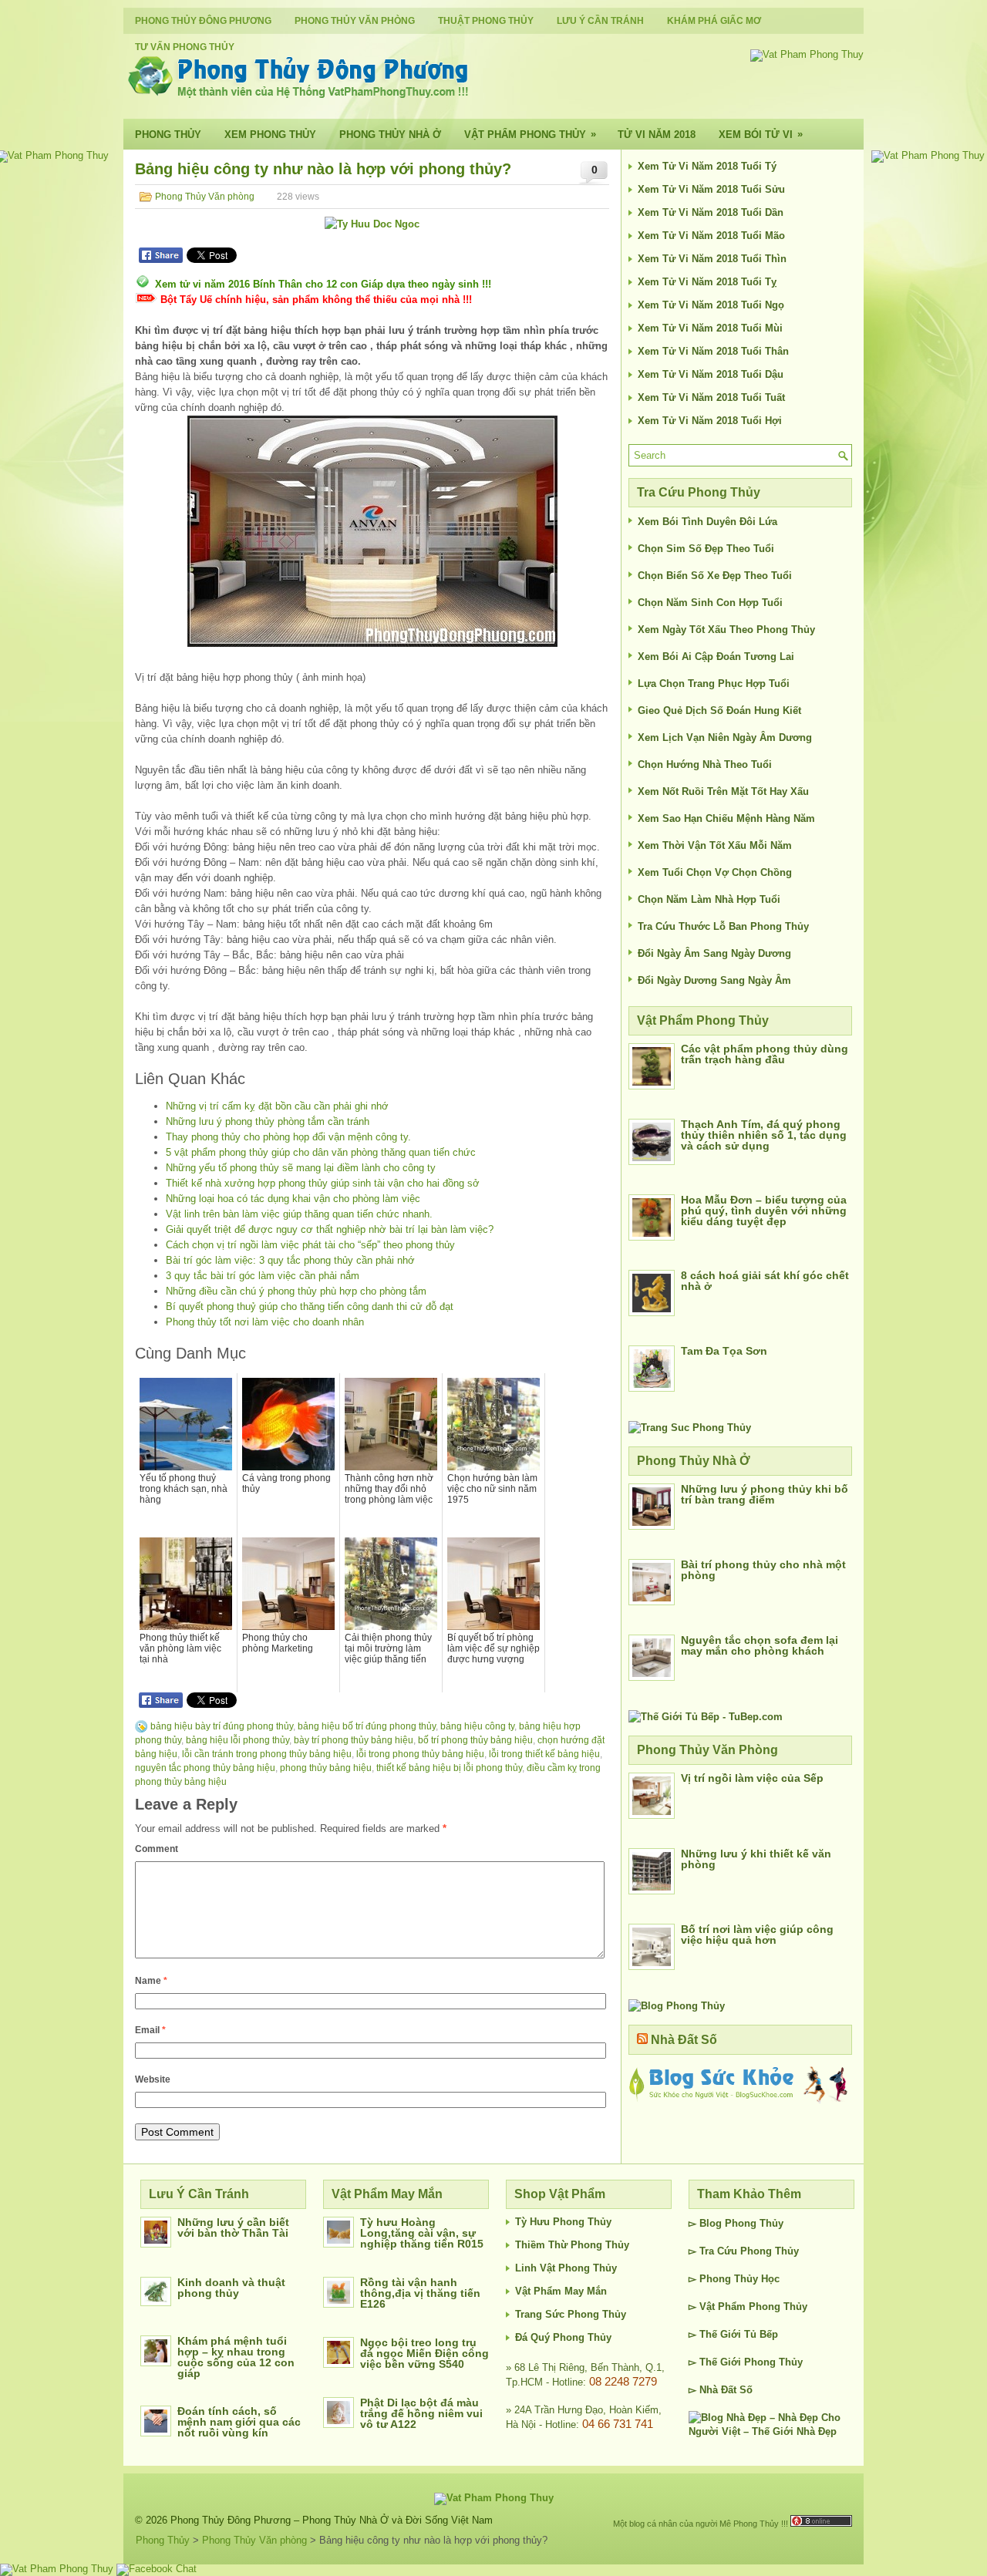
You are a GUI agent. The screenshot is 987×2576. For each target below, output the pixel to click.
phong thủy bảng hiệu (326, 1768)
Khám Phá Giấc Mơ (714, 21)
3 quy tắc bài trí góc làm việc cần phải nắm (263, 1276)
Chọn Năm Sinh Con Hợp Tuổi (710, 603)
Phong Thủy (168, 135)
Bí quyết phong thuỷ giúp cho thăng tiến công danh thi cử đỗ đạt (310, 1307)
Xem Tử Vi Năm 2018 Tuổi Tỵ (707, 282)
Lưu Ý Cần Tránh (600, 21)
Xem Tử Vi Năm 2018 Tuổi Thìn (712, 259)
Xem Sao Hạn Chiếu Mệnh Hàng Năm (726, 818)
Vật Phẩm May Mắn (561, 2291)
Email (150, 2030)
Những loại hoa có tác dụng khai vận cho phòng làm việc (293, 1199)
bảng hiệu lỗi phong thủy (237, 1740)
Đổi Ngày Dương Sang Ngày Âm (714, 980)
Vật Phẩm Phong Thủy (530, 134)
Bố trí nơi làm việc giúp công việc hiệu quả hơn (757, 1935)
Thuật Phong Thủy (486, 21)
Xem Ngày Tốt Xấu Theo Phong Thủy (726, 630)
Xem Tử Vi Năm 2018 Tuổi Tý (707, 166)
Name (151, 1981)
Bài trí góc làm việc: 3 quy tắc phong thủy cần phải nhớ (290, 1260)
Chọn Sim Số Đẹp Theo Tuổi (706, 549)
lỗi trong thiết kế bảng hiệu (544, 1754)
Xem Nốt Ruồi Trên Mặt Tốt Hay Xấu (723, 791)
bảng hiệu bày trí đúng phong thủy (222, 1726)
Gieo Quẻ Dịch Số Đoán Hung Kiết (719, 711)
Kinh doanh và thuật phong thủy (231, 2288)
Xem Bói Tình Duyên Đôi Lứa (707, 522)
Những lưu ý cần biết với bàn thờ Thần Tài (233, 2227)
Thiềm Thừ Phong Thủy (572, 2245)
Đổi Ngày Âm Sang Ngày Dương (714, 953)
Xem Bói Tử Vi (761, 134)
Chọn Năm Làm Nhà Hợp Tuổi (709, 899)
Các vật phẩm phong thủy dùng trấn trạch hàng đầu (765, 1054)
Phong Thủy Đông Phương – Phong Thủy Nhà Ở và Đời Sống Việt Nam (332, 2520)
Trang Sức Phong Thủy (571, 2314)
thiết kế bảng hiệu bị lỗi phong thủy (449, 1768)
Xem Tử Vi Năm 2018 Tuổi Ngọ (711, 305)
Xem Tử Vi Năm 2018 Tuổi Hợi (710, 421)
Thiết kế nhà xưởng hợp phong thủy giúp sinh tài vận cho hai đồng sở (323, 1183)
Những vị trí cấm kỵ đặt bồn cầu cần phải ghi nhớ (277, 1106)
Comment (157, 1849)
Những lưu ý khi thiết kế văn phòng (756, 1859)
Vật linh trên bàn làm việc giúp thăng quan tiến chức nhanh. (299, 1214)
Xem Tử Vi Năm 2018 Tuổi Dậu (711, 374)
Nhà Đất (718, 2390)
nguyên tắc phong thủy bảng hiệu (205, 1768)
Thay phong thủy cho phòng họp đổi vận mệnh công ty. (288, 1137)
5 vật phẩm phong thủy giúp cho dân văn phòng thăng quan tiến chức (321, 1152)
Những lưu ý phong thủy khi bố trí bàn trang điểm (765, 1494)
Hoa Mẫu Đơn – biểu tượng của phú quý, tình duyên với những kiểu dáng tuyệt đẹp (764, 1211)
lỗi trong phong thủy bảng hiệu (420, 1754)
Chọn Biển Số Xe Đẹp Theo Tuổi (715, 576)
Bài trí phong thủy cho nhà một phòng (763, 1570)
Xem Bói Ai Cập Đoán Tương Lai (716, 657)
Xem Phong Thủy (270, 135)
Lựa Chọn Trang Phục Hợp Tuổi (714, 684)
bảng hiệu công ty (477, 1726)
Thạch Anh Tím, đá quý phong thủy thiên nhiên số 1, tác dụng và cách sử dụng (764, 1135)
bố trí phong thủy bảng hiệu (475, 1740)
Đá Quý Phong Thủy (563, 2337)
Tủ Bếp (761, 2334)
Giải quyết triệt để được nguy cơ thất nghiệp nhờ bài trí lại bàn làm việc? (330, 1229)
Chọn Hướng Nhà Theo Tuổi (705, 764)
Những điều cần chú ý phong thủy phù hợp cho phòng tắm (296, 1291)
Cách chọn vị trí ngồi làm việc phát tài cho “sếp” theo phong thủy (310, 1245)
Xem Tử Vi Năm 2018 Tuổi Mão (711, 236)
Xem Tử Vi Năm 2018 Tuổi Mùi (710, 328)
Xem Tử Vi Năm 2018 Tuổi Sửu (711, 189)
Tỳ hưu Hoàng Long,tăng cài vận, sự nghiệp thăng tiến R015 (422, 2233)
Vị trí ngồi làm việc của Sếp (752, 1778)
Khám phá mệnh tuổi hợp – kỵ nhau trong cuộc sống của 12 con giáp (236, 2357)
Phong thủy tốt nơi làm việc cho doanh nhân (265, 1322)
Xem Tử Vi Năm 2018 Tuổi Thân (713, 351)
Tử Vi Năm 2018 (657, 135)
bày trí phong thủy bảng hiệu (354, 1740)
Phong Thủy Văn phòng (355, 21)
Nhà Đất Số (684, 2040)
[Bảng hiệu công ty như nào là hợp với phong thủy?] (372, 531)
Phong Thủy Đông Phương (203, 21)
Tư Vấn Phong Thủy (185, 47)
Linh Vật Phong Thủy (566, 2268)
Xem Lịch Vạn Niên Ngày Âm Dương (725, 737)
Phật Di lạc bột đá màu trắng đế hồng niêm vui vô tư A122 (421, 2413)
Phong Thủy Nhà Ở (390, 135)
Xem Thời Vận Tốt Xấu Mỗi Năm (715, 845)
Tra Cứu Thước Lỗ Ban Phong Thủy (723, 926)
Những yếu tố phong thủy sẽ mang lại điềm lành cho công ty (301, 1168)
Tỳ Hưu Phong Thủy (563, 2222)
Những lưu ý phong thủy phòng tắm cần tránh (268, 1121)
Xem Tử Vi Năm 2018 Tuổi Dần (711, 212)
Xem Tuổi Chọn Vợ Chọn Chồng (715, 872)
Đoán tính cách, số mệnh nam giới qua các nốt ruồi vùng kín (239, 2422)
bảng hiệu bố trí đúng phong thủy (367, 1726)
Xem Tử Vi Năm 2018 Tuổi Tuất (711, 397)
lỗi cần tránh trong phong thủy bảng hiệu (267, 1754)
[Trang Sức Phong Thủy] (690, 1428)
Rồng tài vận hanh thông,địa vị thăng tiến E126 (420, 2293)
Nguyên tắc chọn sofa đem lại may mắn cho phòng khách (760, 1645)
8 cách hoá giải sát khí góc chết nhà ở (765, 1281)
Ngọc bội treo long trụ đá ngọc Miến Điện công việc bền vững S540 (424, 2353)
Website (153, 2079)
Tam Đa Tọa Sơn (724, 1351)
